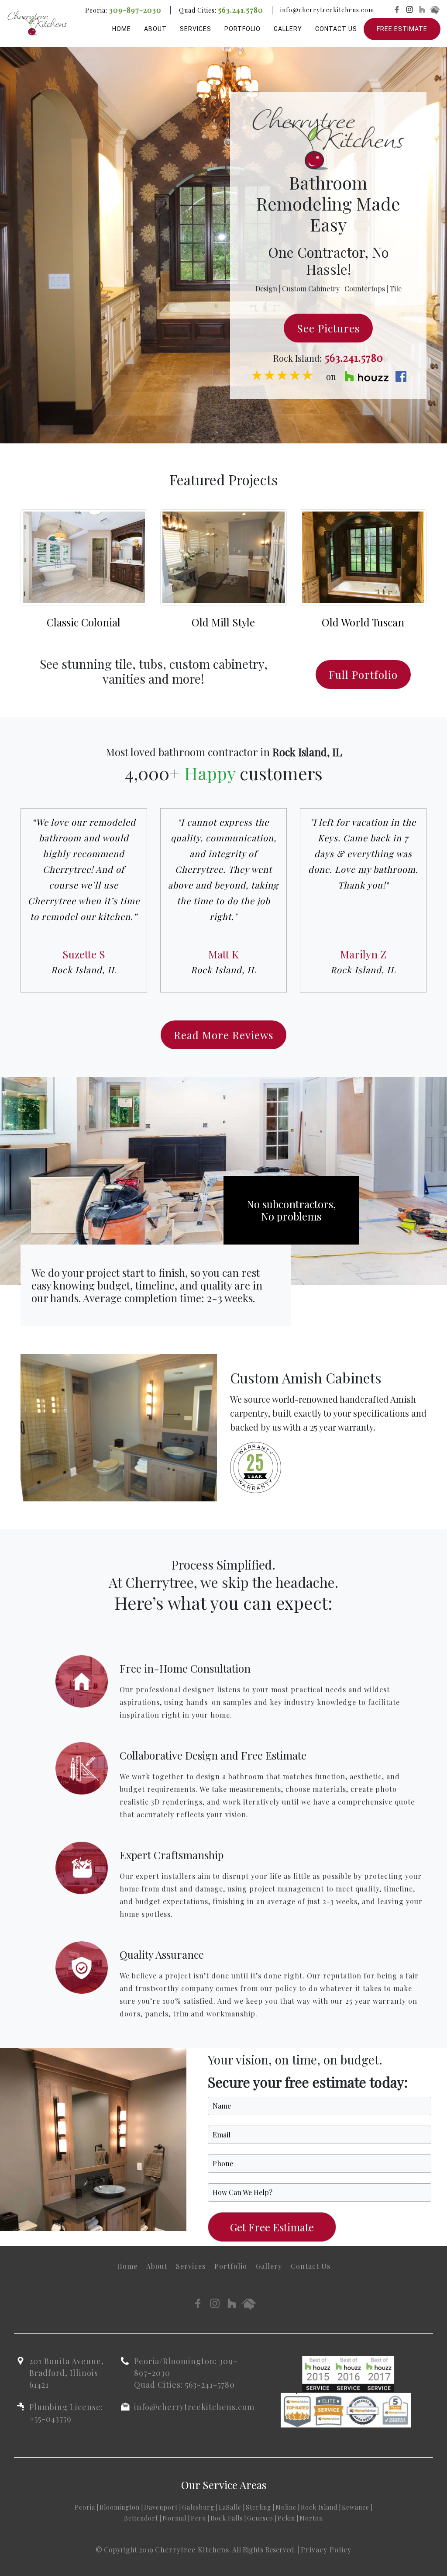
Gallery (288, 29)
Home (122, 29)
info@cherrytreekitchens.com (327, 10)
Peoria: (123, 10)
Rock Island (319, 2507)
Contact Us (336, 29)
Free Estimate (402, 29)
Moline (286, 2507)
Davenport (161, 2507)
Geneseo (260, 2518)
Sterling (258, 2507)
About (155, 29)
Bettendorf (141, 2518)
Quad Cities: (221, 10)
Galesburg (198, 2507)
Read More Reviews (223, 1035)
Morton (311, 2518)
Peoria (85, 2507)
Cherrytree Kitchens (192, 2550)
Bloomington (120, 2507)
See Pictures (328, 328)
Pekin (286, 2518)
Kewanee (356, 2507)
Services (196, 29)
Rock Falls (227, 2518)
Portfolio (242, 29)
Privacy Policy (326, 2550)
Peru (198, 2518)
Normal (174, 2518)
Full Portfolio (363, 674)
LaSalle (230, 2507)
